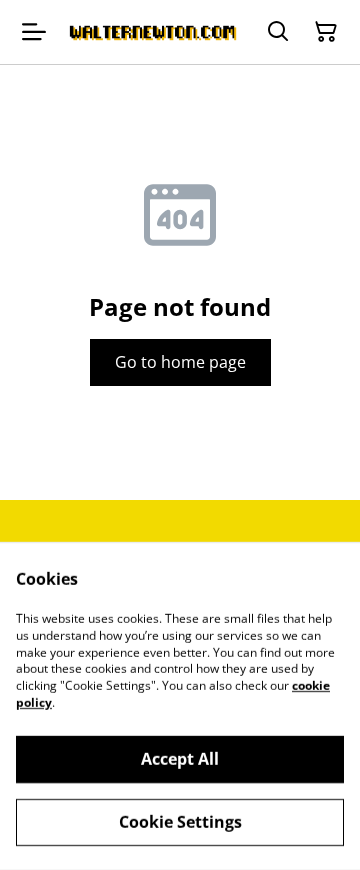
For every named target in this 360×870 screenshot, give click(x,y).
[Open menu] (34, 32)
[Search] (278, 32)
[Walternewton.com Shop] (152, 32)
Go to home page (180, 362)
